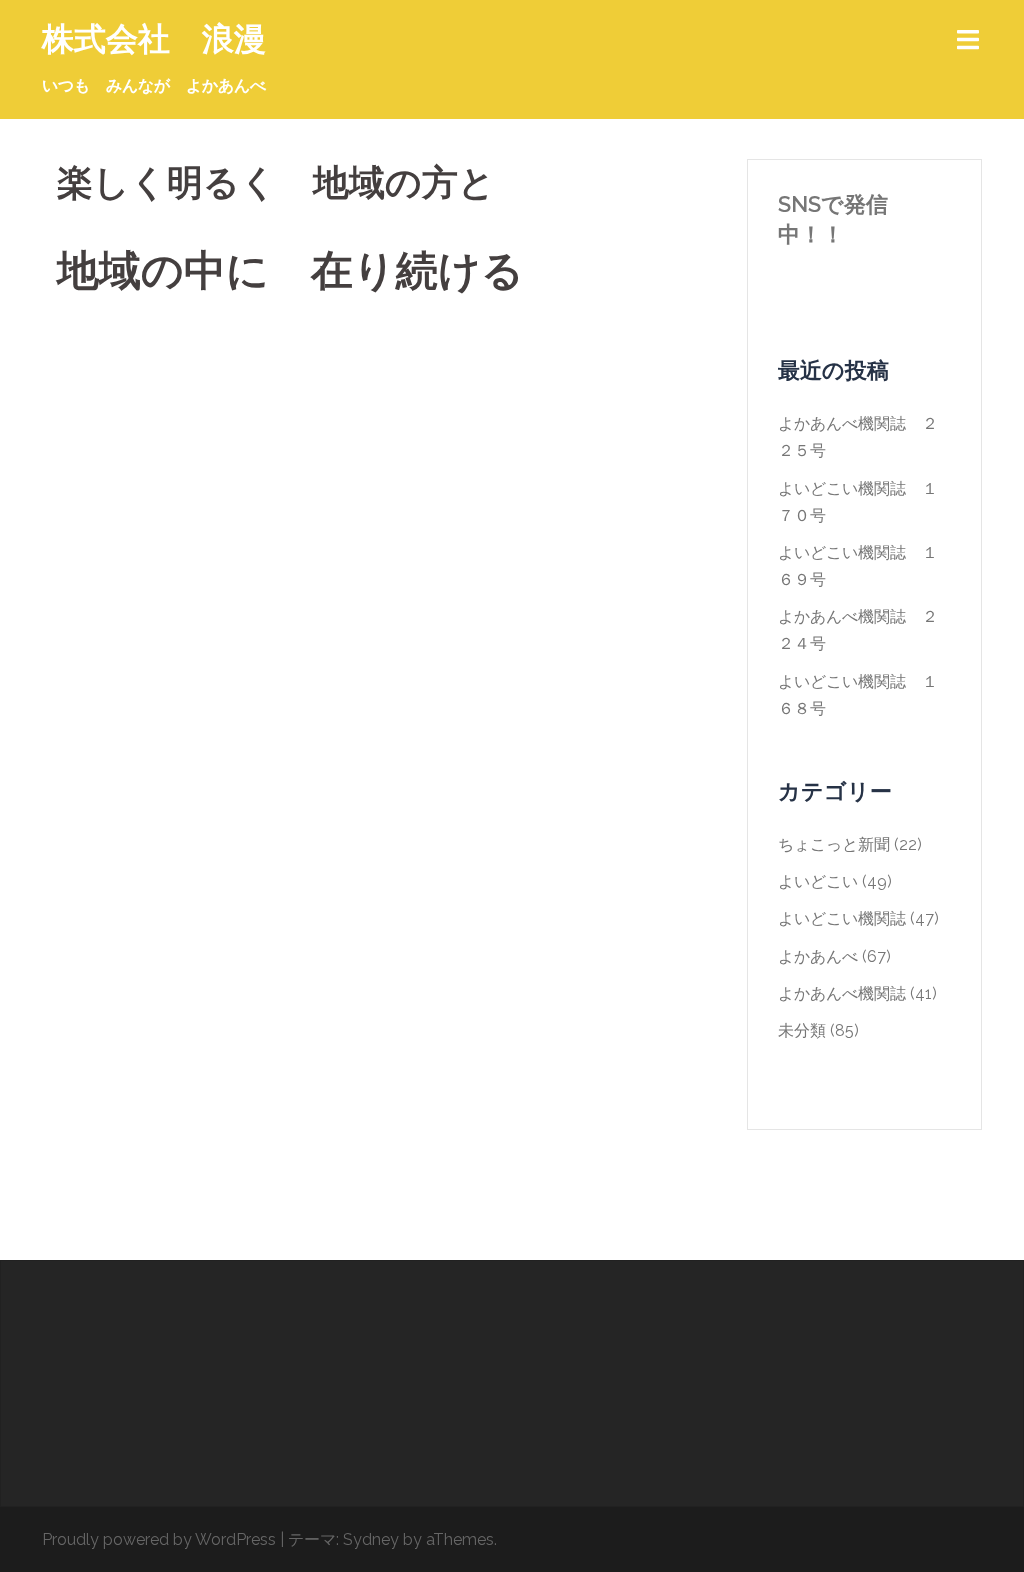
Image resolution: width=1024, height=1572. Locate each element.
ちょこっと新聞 (834, 844)
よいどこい (818, 881)
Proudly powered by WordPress (159, 1539)
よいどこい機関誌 (842, 918)
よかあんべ (818, 956)
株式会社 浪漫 (154, 38)
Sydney (371, 1539)
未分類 (802, 1030)
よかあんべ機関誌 (842, 993)
